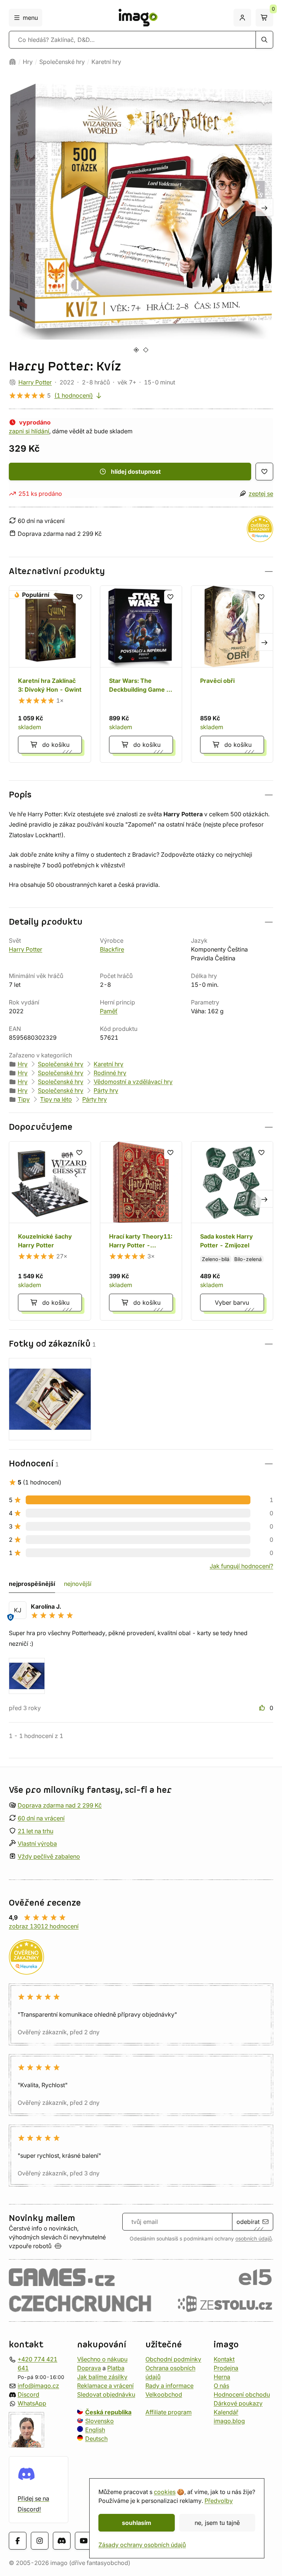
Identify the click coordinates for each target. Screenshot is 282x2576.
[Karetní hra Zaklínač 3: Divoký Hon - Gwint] (50, 674)
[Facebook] (18, 2541)
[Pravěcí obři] (232, 674)
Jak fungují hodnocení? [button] (241, 1566)
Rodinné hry (110, 1073)
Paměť (109, 1011)
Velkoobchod (164, 2394)
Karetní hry (106, 62)
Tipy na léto (56, 1099)
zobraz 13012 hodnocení (44, 1926)
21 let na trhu (35, 1831)
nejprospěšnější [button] (32, 1584)
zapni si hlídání (29, 431)
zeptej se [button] (261, 494)
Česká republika (108, 2412)
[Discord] (62, 2541)
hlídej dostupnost (136, 472)
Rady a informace (169, 2386)
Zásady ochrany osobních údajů (142, 2545)
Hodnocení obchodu (242, 2394)
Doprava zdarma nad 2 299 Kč (60, 1805)
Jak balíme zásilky (102, 2377)
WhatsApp (32, 2403)
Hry (28, 62)
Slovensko (100, 2421)
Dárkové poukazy (238, 2403)
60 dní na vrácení (41, 1818)
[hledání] (264, 40)
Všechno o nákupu (102, 2359)
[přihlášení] (242, 18)
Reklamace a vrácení (105, 2386)
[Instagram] (40, 2541)
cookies (165, 2492)
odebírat (248, 2222)
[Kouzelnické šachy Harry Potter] (50, 1231)
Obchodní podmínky (173, 2359)
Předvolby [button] (219, 2501)
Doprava (89, 2368)
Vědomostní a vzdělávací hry (133, 1082)
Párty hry (106, 1090)
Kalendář (226, 2412)
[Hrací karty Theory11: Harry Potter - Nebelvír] (141, 1231)
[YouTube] (84, 2541)
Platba (116, 2368)
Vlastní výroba (37, 1844)
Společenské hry (62, 62)
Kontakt (224, 2359)
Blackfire (112, 949)
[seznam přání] (264, 472)
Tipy (24, 1099)
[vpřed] (264, 207)
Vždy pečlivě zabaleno (49, 1856)
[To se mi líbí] (263, 1708)
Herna (222, 2377)
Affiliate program (169, 2412)
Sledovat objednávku (106, 2394)
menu (30, 18)
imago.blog (229, 2421)
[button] (141, 571)
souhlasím (137, 2523)
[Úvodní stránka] (12, 62)
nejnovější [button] (78, 1584)
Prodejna (226, 2368)
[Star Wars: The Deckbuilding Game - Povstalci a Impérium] (141, 674)
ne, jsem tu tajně (217, 2523)
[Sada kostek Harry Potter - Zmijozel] (232, 1231)
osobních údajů (254, 2239)
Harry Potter (35, 382)
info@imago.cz (38, 2386)
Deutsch (96, 2439)
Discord (28, 2394)
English (95, 2430)
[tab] (136, 350)
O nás (221, 2386)
